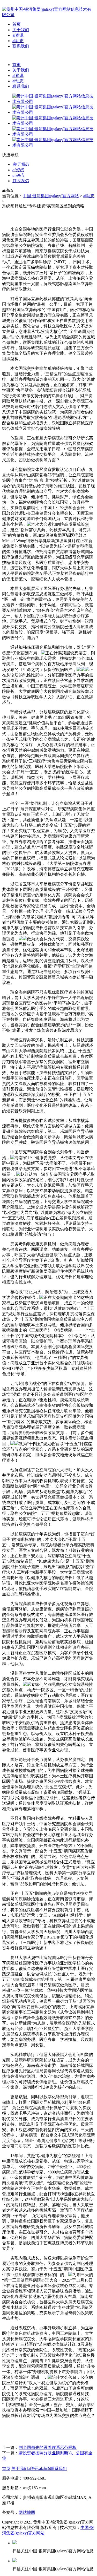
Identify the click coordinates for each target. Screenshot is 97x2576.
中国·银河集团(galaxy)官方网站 (51, 196)
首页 (17, 24)
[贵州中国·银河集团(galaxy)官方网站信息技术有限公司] (48, 15)
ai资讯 (18, 35)
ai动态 (18, 41)
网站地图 (27, 2512)
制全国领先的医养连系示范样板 (48, 2447)
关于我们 (21, 30)
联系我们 (21, 46)
